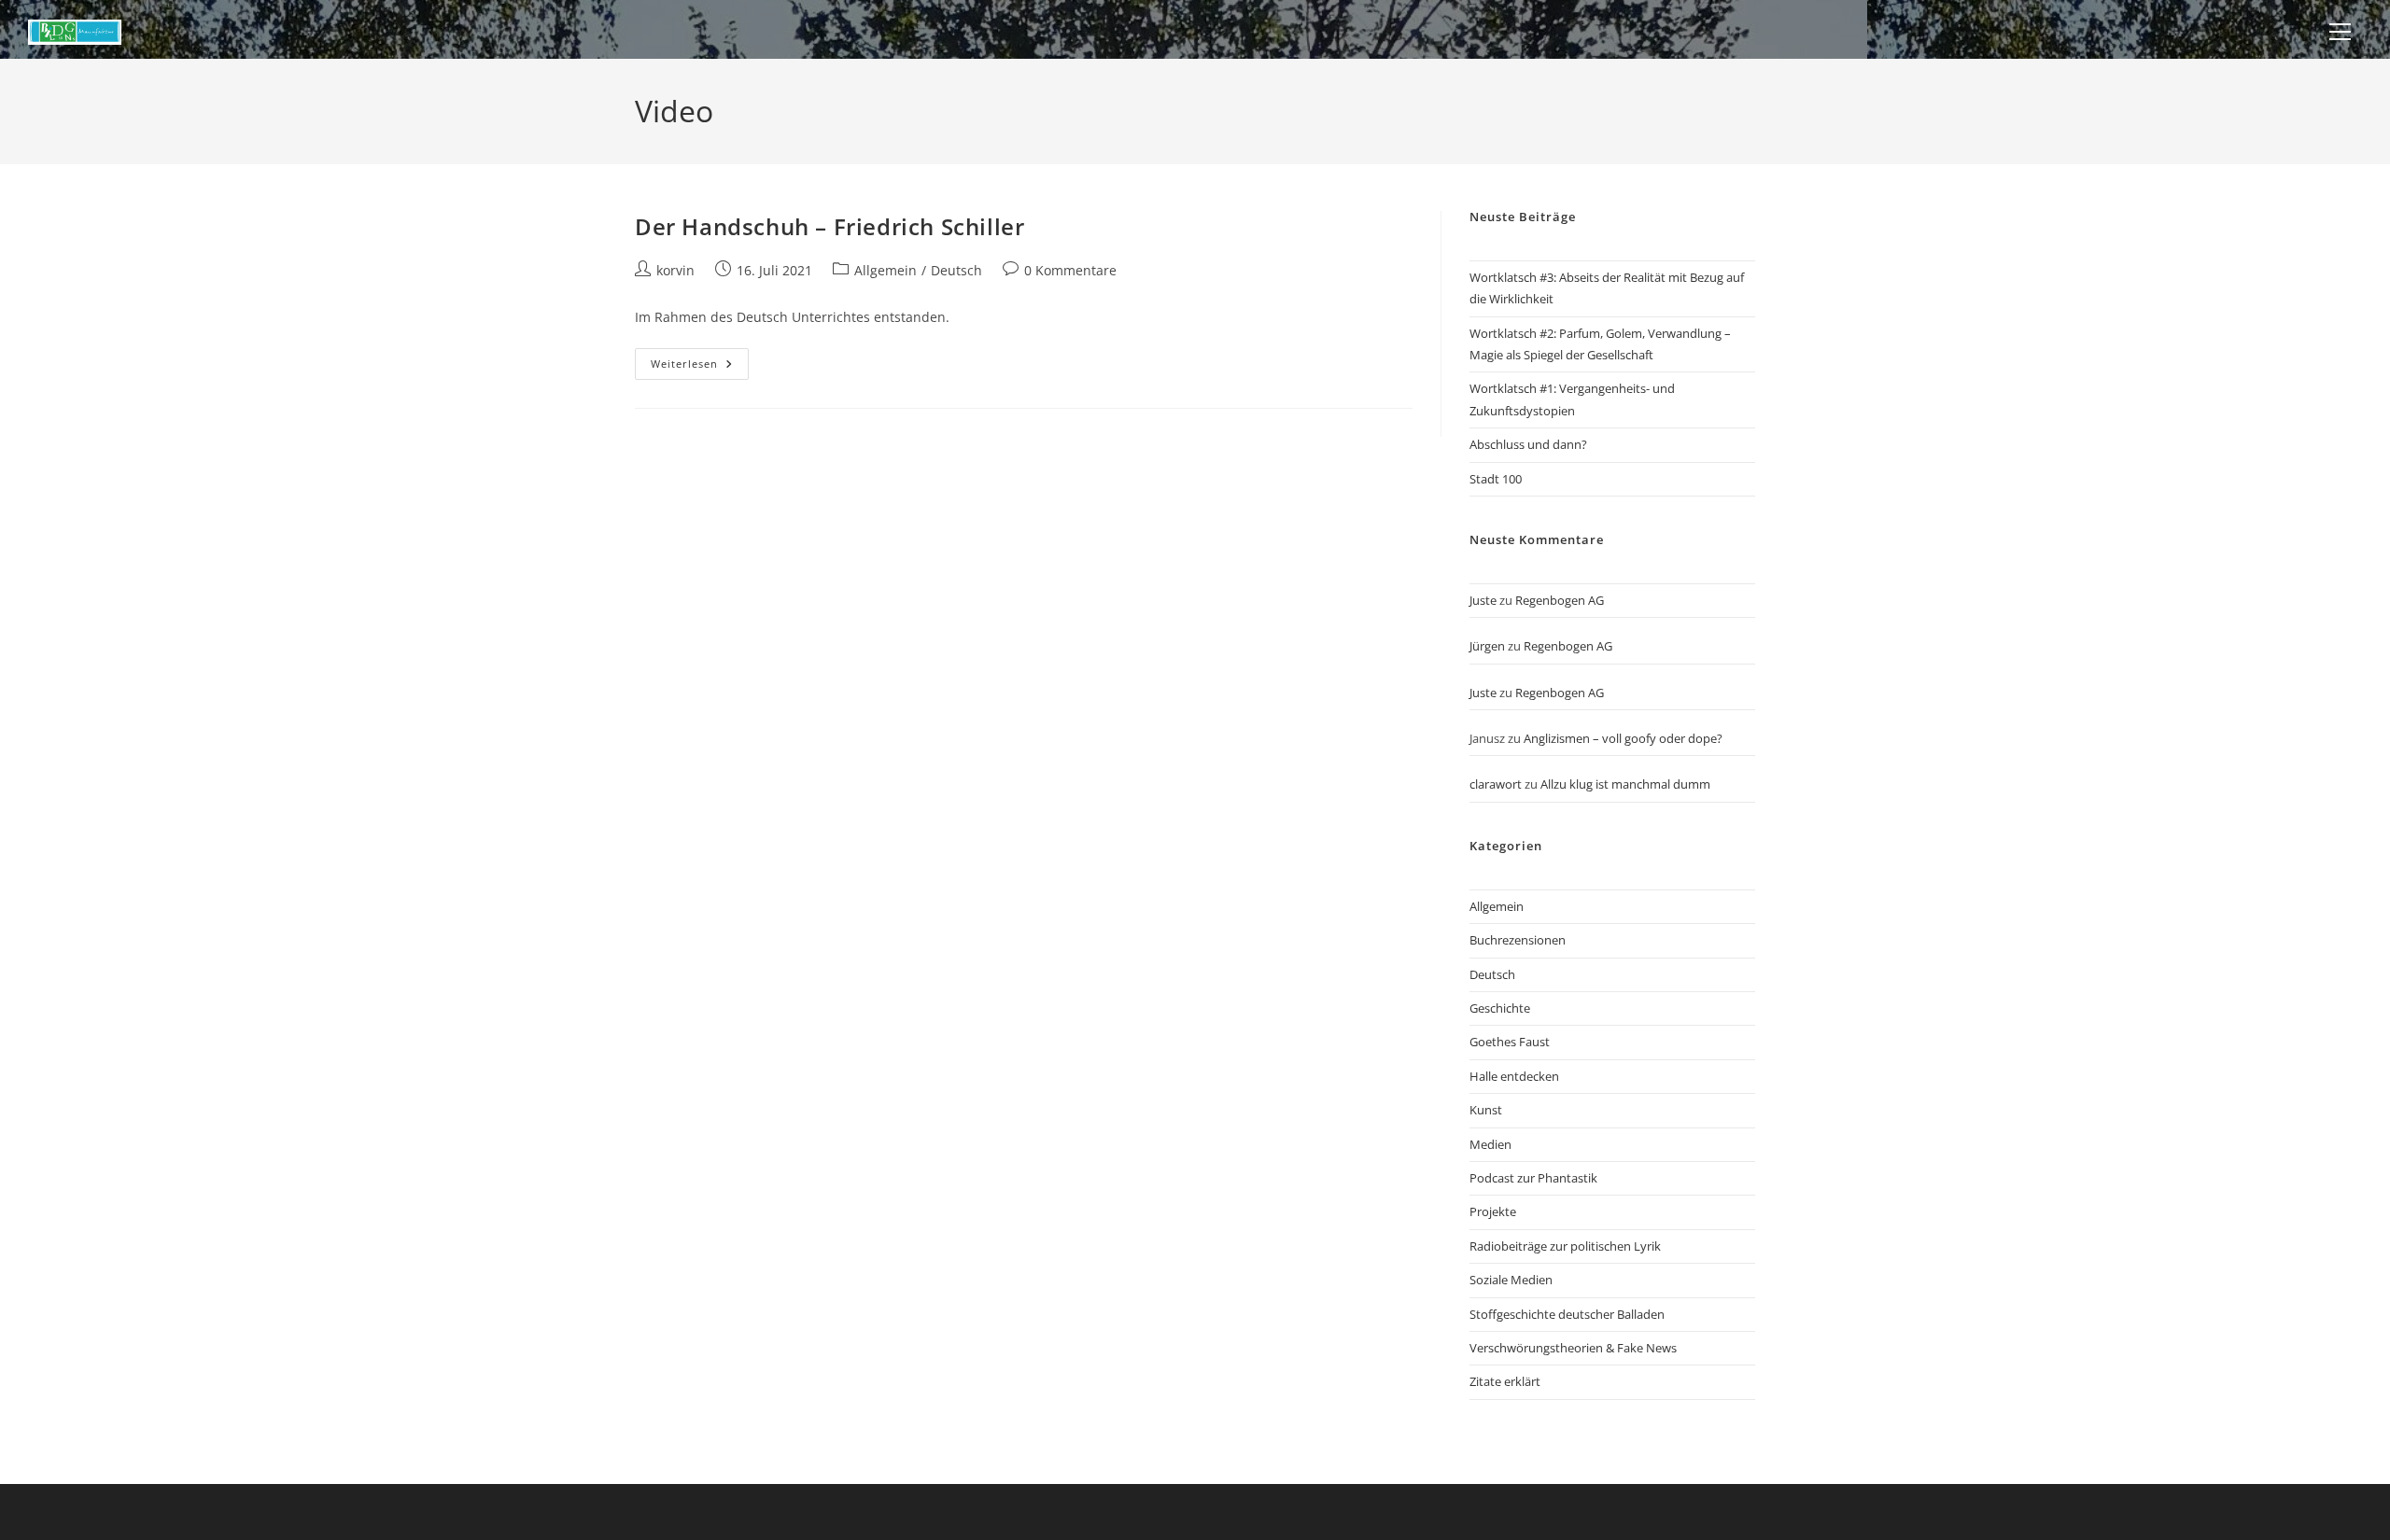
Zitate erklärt (1505, 1381)
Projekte (1493, 1211)
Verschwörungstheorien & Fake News (1573, 1348)
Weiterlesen (700, 367)
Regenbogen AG (1560, 600)
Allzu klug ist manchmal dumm (1625, 784)
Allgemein (886, 270)
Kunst (1486, 1110)
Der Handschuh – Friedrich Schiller (829, 226)
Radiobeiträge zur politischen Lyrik (1565, 1246)
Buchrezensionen (1518, 940)
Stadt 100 (1496, 479)
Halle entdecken (1514, 1076)
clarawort (1496, 784)
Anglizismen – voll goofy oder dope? (1623, 738)
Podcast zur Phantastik (1533, 1178)
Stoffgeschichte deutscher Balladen (1567, 1314)
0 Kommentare (1070, 270)
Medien (1490, 1144)
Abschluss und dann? (1528, 444)
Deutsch (956, 270)
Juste (1483, 600)
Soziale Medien (1511, 1280)
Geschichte (1500, 1008)
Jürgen (1487, 646)
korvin (675, 270)
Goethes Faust (1510, 1042)
